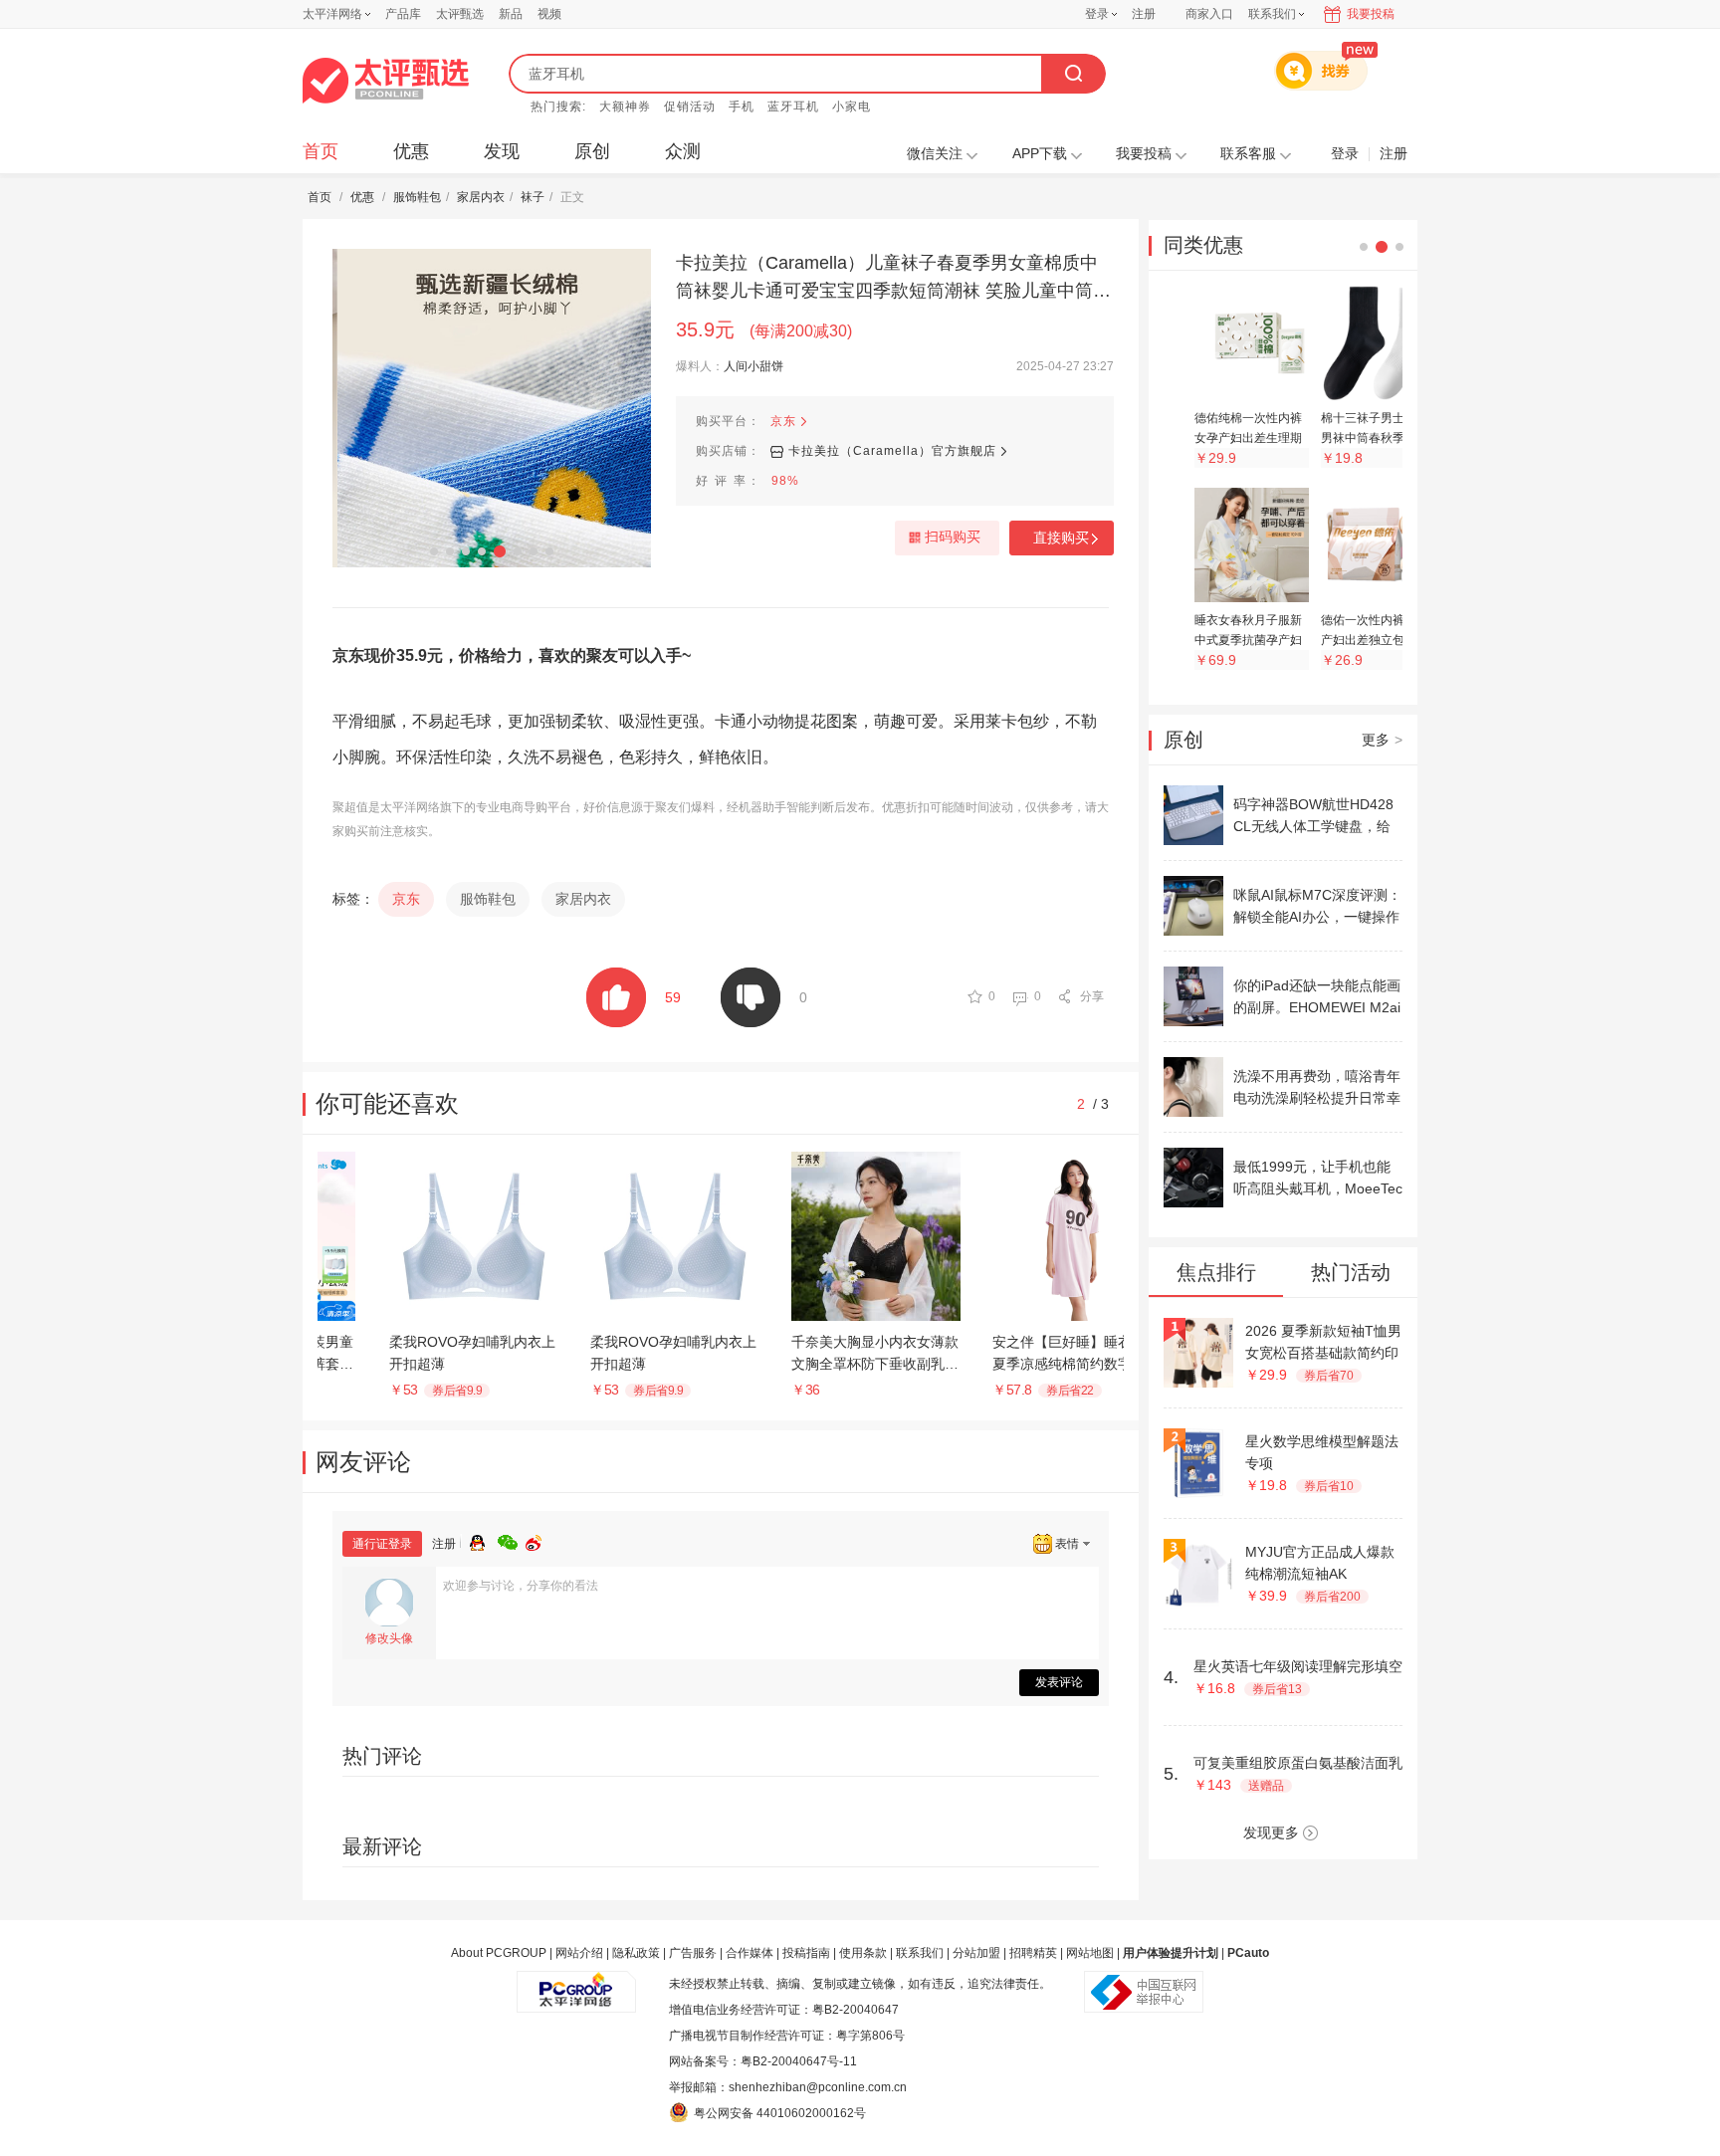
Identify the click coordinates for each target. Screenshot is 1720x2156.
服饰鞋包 (417, 197)
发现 (502, 151)
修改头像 (389, 1638)
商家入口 (1209, 14)
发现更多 (1271, 1833)
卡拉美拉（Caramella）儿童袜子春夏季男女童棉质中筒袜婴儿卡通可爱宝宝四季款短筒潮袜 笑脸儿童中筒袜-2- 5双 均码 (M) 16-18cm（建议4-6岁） (887, 279)
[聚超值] (386, 81)
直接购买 (1061, 538)
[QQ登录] (484, 1540)
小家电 (852, 107)
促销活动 (690, 107)
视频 (549, 14)
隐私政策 (636, 1953)
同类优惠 (1203, 245)
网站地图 (1090, 1953)
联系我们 (920, 1953)
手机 (742, 107)
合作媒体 (750, 1953)
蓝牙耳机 (793, 107)
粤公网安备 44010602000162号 (780, 2113)
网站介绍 (579, 1953)
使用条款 (863, 1953)
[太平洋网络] (576, 1984)
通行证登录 (382, 1544)
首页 (321, 151)
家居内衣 (481, 197)
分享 (1092, 996)
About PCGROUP (499, 1953)
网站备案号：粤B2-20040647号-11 (763, 2061)
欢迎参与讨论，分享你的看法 (521, 1586)
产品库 (403, 14)
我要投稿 (1371, 14)
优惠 (411, 151)
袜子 (533, 197)
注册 (1144, 14)
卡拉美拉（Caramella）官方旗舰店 (892, 451)
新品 (511, 14)
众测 (683, 151)
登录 (1097, 14)
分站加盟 (976, 1953)
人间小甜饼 (753, 366)
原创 (592, 151)
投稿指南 (806, 1953)
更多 (1382, 740)
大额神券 (625, 107)
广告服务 (693, 1953)
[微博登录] (539, 1540)
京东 (783, 421)
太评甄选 (460, 14)
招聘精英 (1033, 1953)
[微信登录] (512, 1540)
